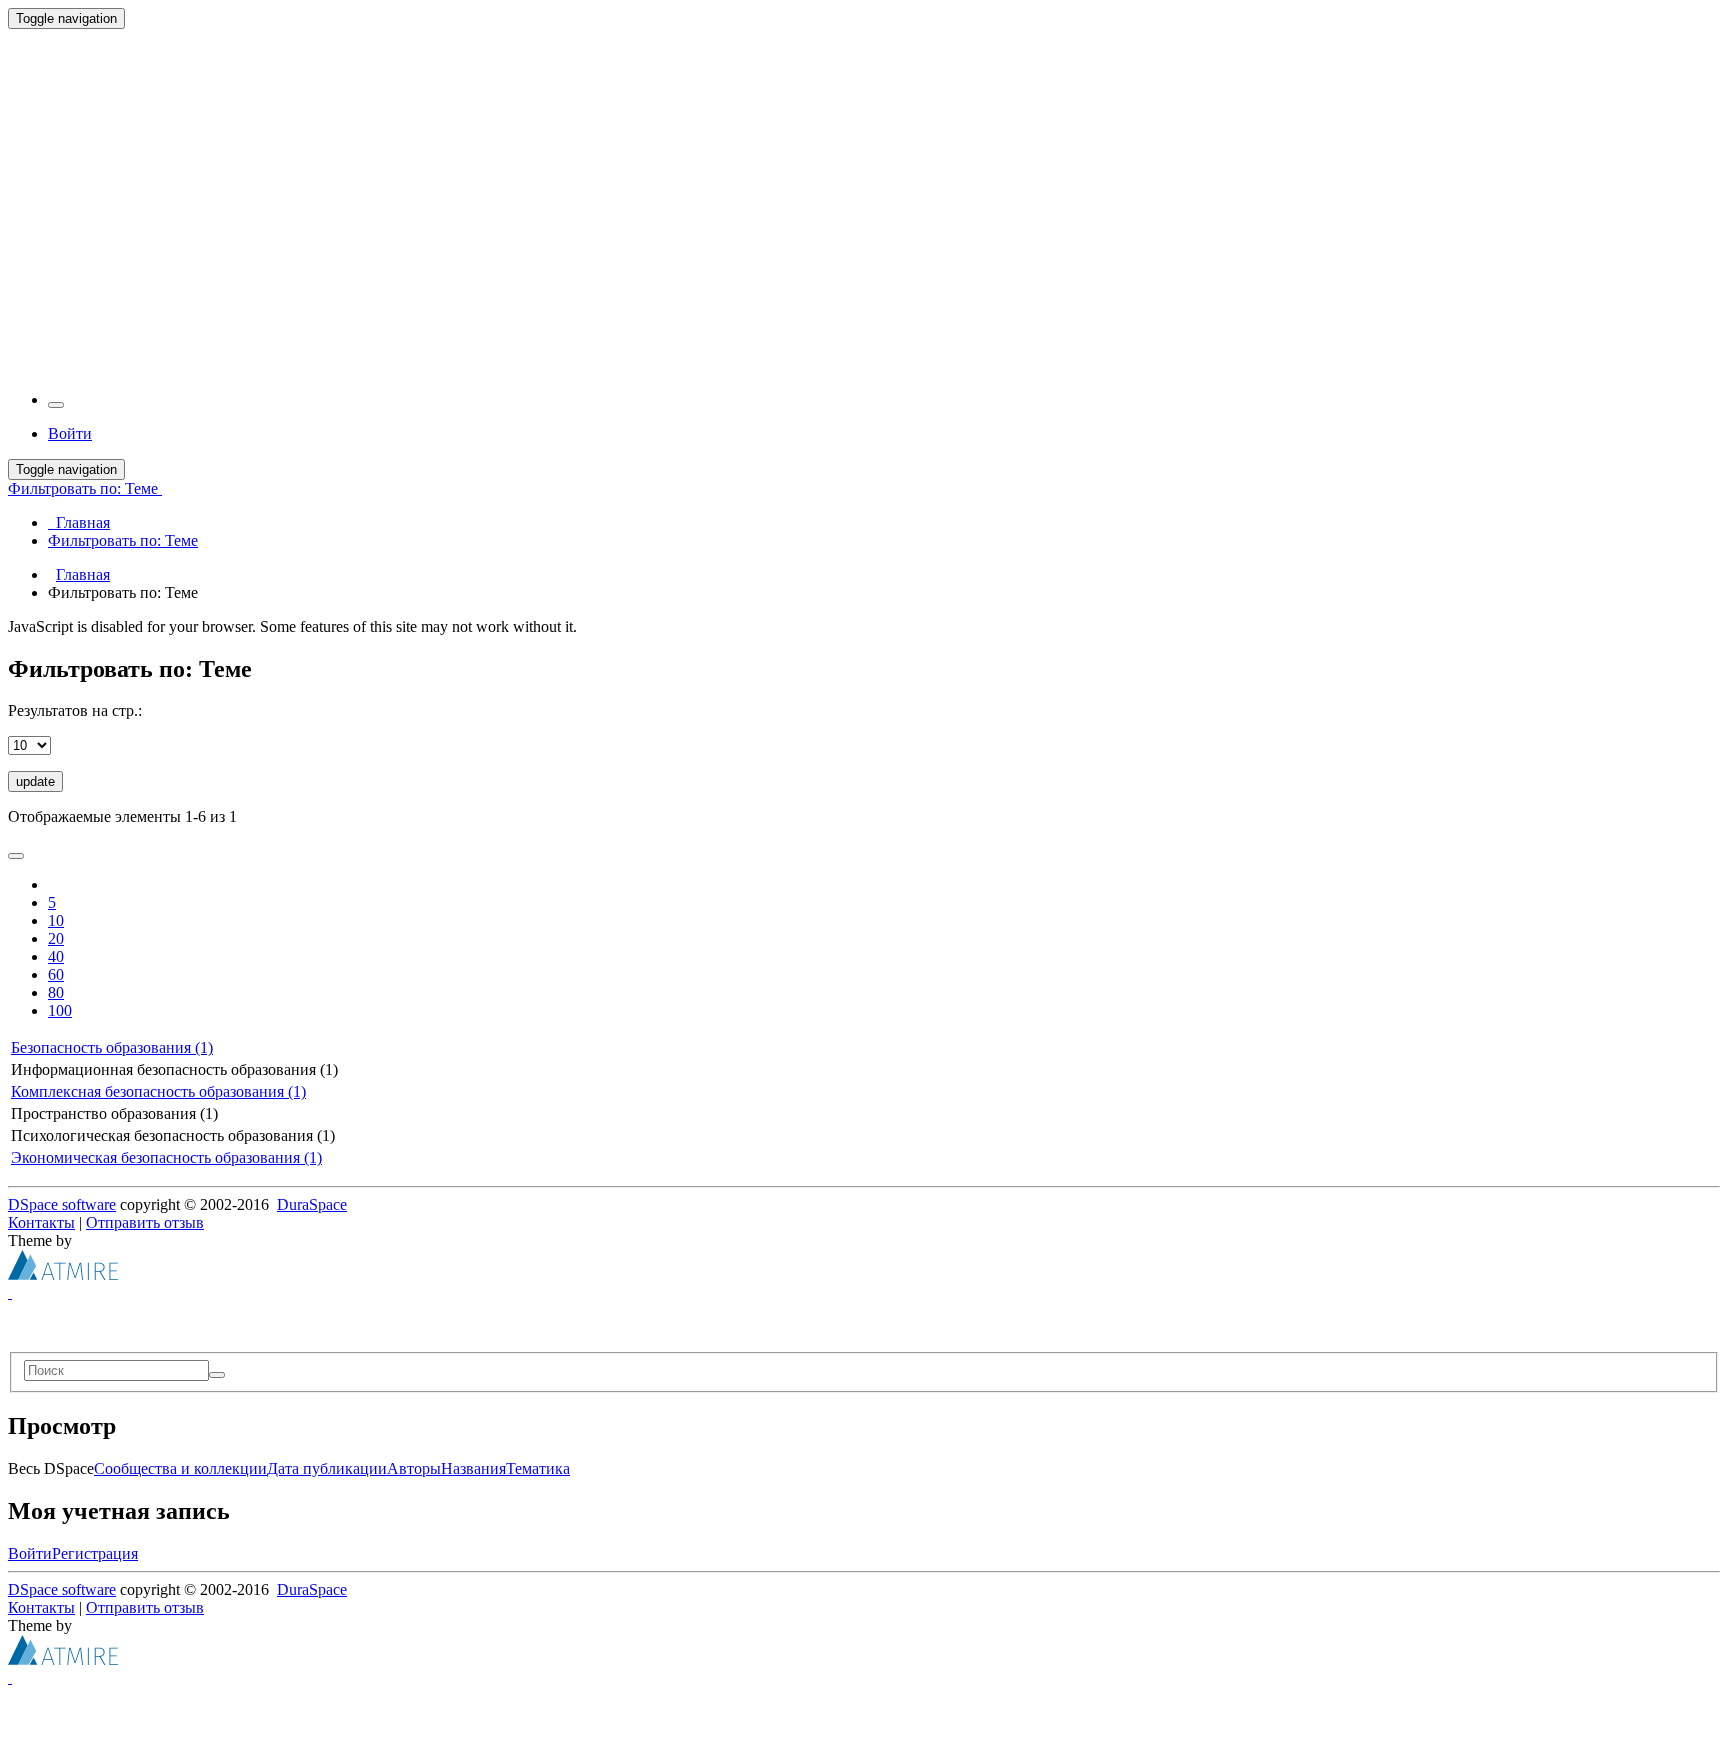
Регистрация (95, 1553)
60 (56, 974)
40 (56, 956)
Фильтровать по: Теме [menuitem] (123, 540)
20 (56, 938)
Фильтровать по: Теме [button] (85, 488)
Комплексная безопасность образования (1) (158, 1091)
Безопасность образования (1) (112, 1047)
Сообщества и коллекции (180, 1468)
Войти (30, 1553)
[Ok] (217, 1375)
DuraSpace (312, 1204)
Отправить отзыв (145, 1222)
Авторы (414, 1468)
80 (56, 992)
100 (60, 1010)
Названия (473, 1468)
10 (56, 920)
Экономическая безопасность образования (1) (166, 1157)
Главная (83, 574)
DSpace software (62, 1204)
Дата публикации (327, 1468)
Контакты (41, 1222)
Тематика (538, 1468)
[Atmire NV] (63, 1274)
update (35, 781)
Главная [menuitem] (79, 522)
